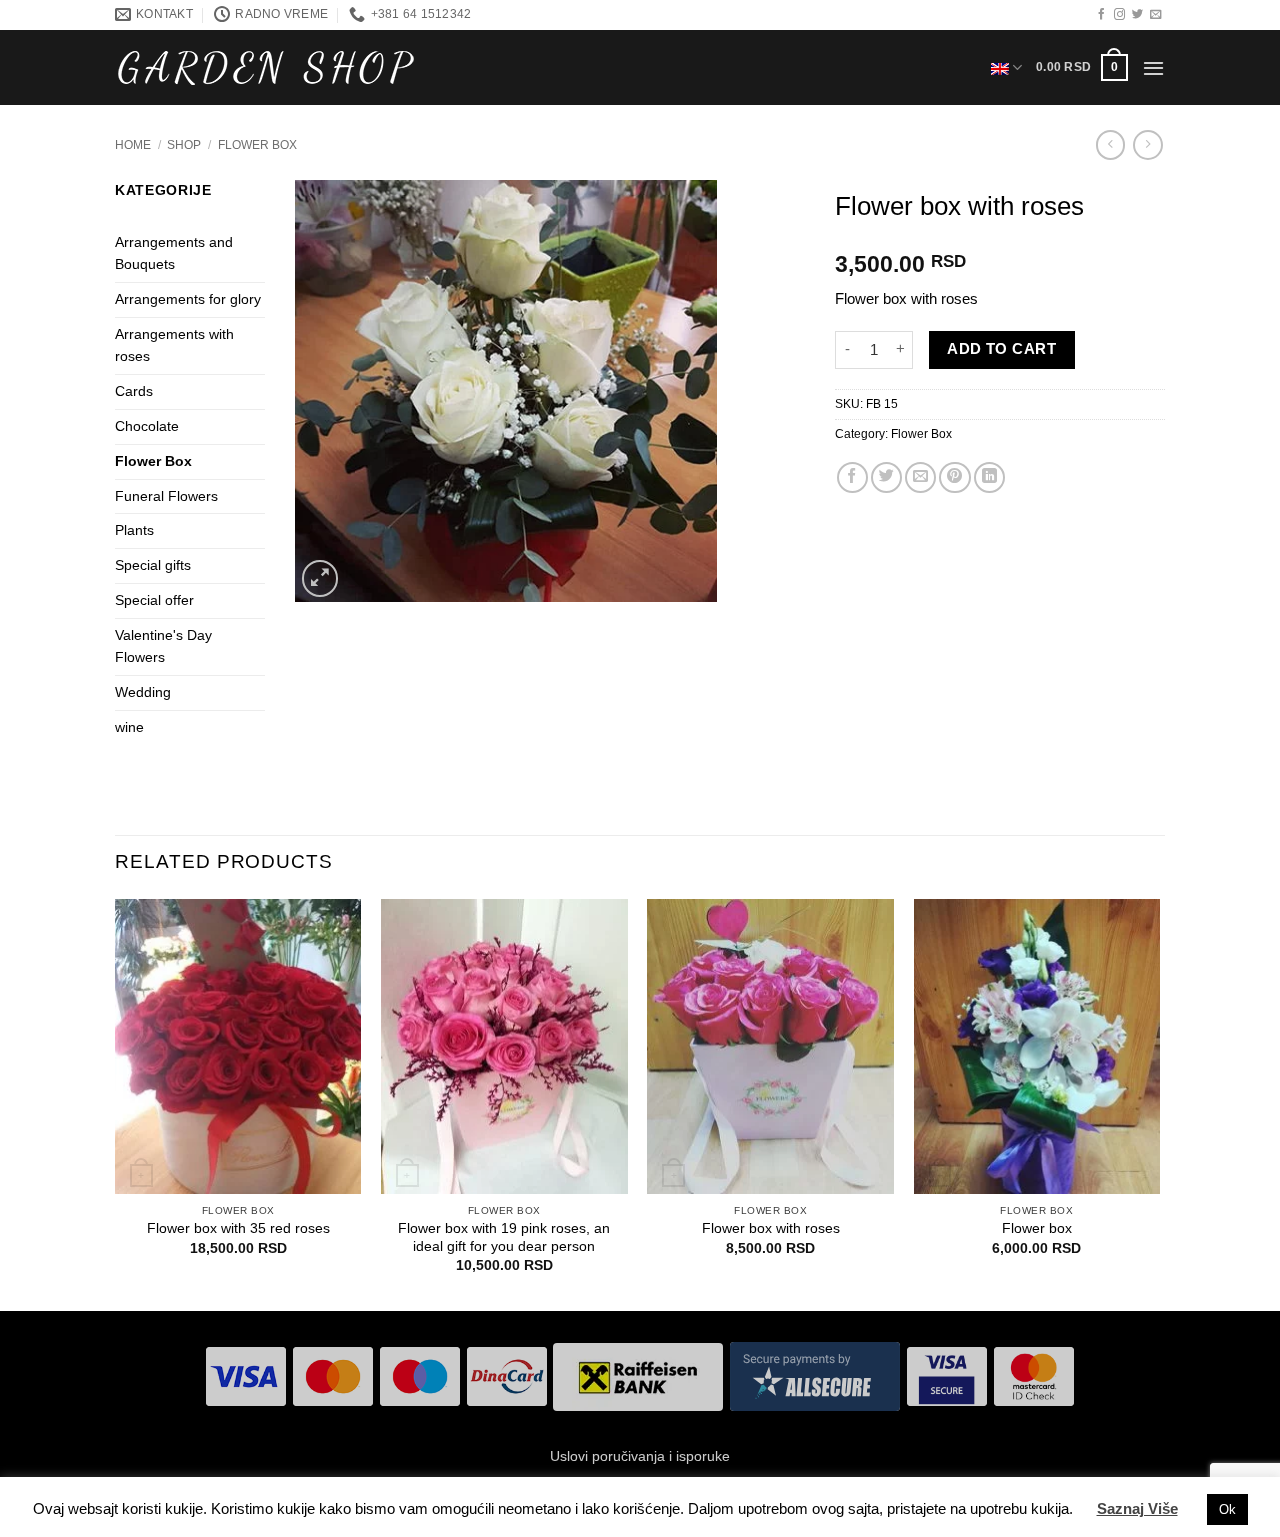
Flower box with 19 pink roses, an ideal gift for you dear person (504, 1237)
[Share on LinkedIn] (989, 477)
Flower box (1037, 1228)
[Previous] (116, 1103)
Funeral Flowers (166, 496)
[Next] (1159, 1103)
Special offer (154, 600)
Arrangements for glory (188, 299)
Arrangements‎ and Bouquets (174, 253)
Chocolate (147, 426)
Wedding (143, 692)
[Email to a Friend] (920, 477)
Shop (184, 145)
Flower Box (257, 145)
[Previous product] (1147, 145)
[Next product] (1110, 145)
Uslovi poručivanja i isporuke (640, 1456)
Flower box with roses (771, 1228)
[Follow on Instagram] (1119, 15)
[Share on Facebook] (852, 477)
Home (133, 145)
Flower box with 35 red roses (238, 1228)
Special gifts (153, 565)
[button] (1082, 67)
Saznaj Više (1137, 1508)
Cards (134, 391)
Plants (134, 530)
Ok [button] (1227, 1509)
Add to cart (1001, 349)
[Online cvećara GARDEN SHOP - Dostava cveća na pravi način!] (265, 68)
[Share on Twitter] (886, 477)
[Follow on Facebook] (1101, 15)
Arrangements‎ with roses (174, 345)
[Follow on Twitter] (1137, 15)
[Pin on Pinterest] (954, 477)
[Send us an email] (1155, 15)
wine (129, 727)
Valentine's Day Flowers (163, 646)
